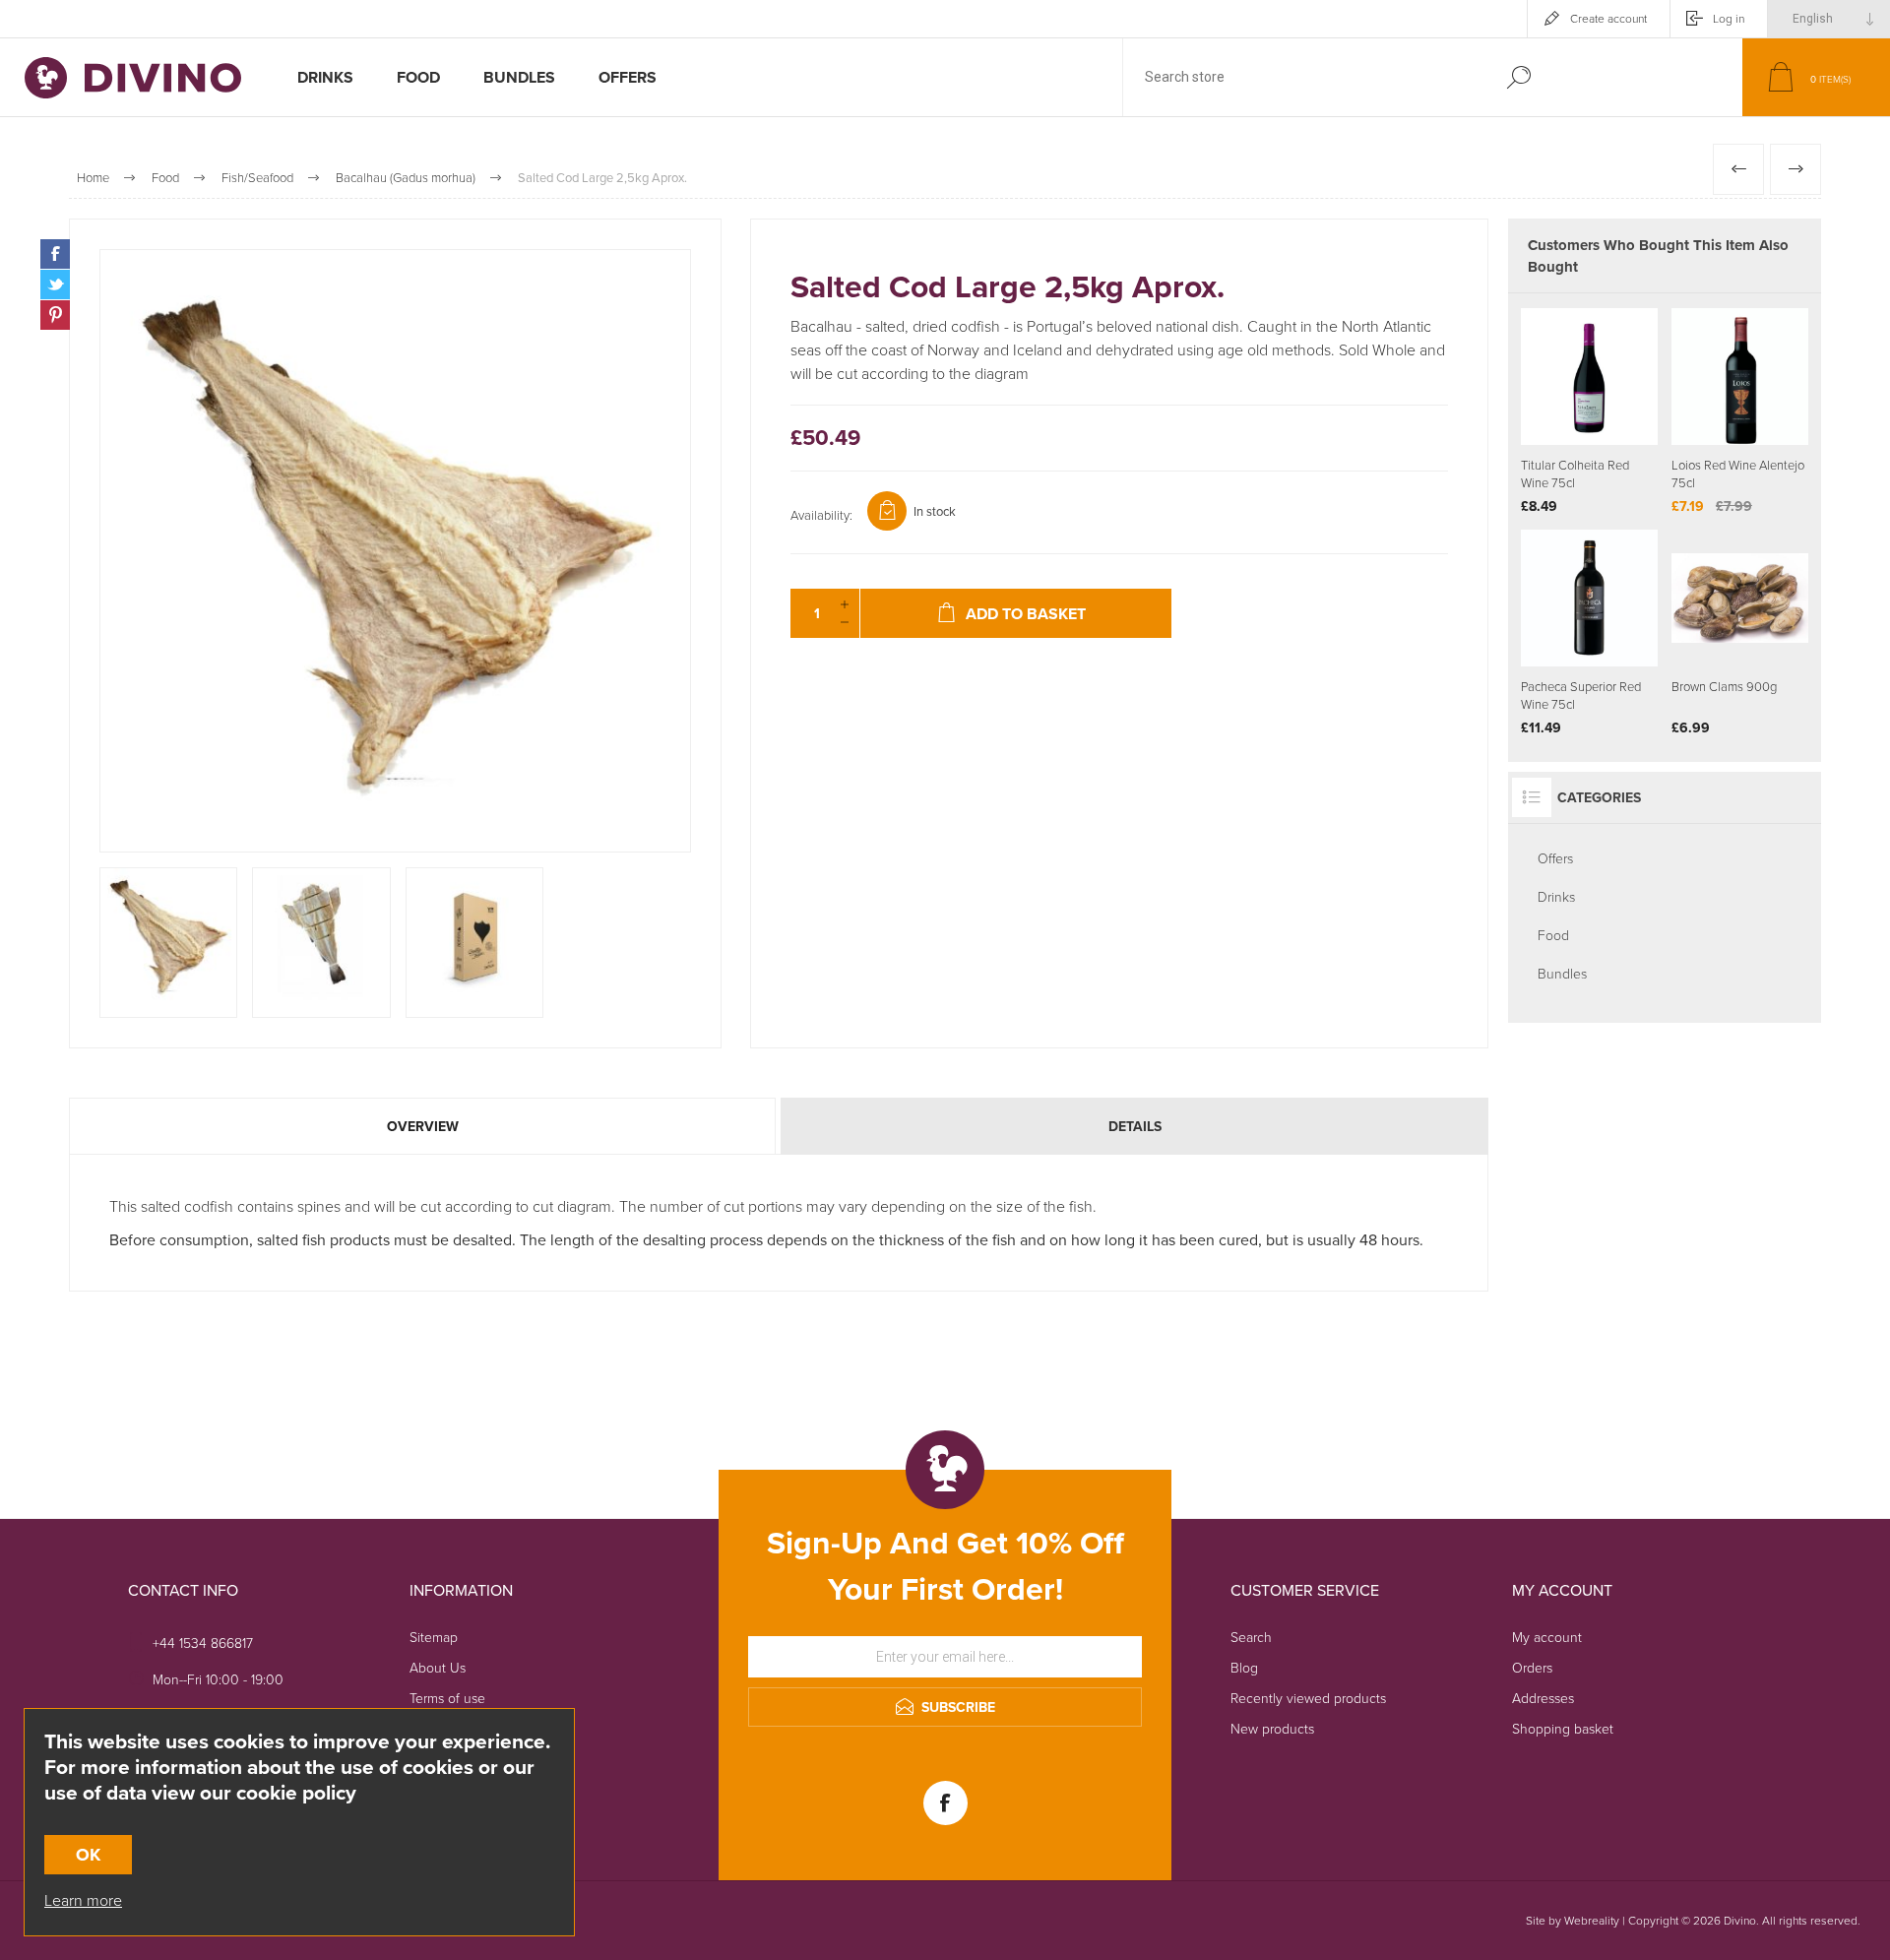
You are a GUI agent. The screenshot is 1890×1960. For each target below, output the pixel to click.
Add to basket (1614, 396)
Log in (1729, 18)
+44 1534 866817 (203, 1643)
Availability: (821, 515)
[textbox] (1302, 77)
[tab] (424, 1126)
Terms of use (447, 1698)
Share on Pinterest (55, 315)
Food (1553, 935)
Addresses (1543, 1698)
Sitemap (434, 1637)
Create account (1608, 18)
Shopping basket (1563, 1728)
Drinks (1556, 896)
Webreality (1592, 1920)
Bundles (1562, 973)
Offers (1555, 858)
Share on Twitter (55, 285)
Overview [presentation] (423, 1126)
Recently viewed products (1308, 1698)
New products (1272, 1728)
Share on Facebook (55, 254)
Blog (1244, 1667)
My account (1547, 1637)
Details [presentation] (1135, 1126)
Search (1518, 77)
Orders (1532, 1667)
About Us (438, 1667)
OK (88, 1855)
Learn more (83, 1900)
